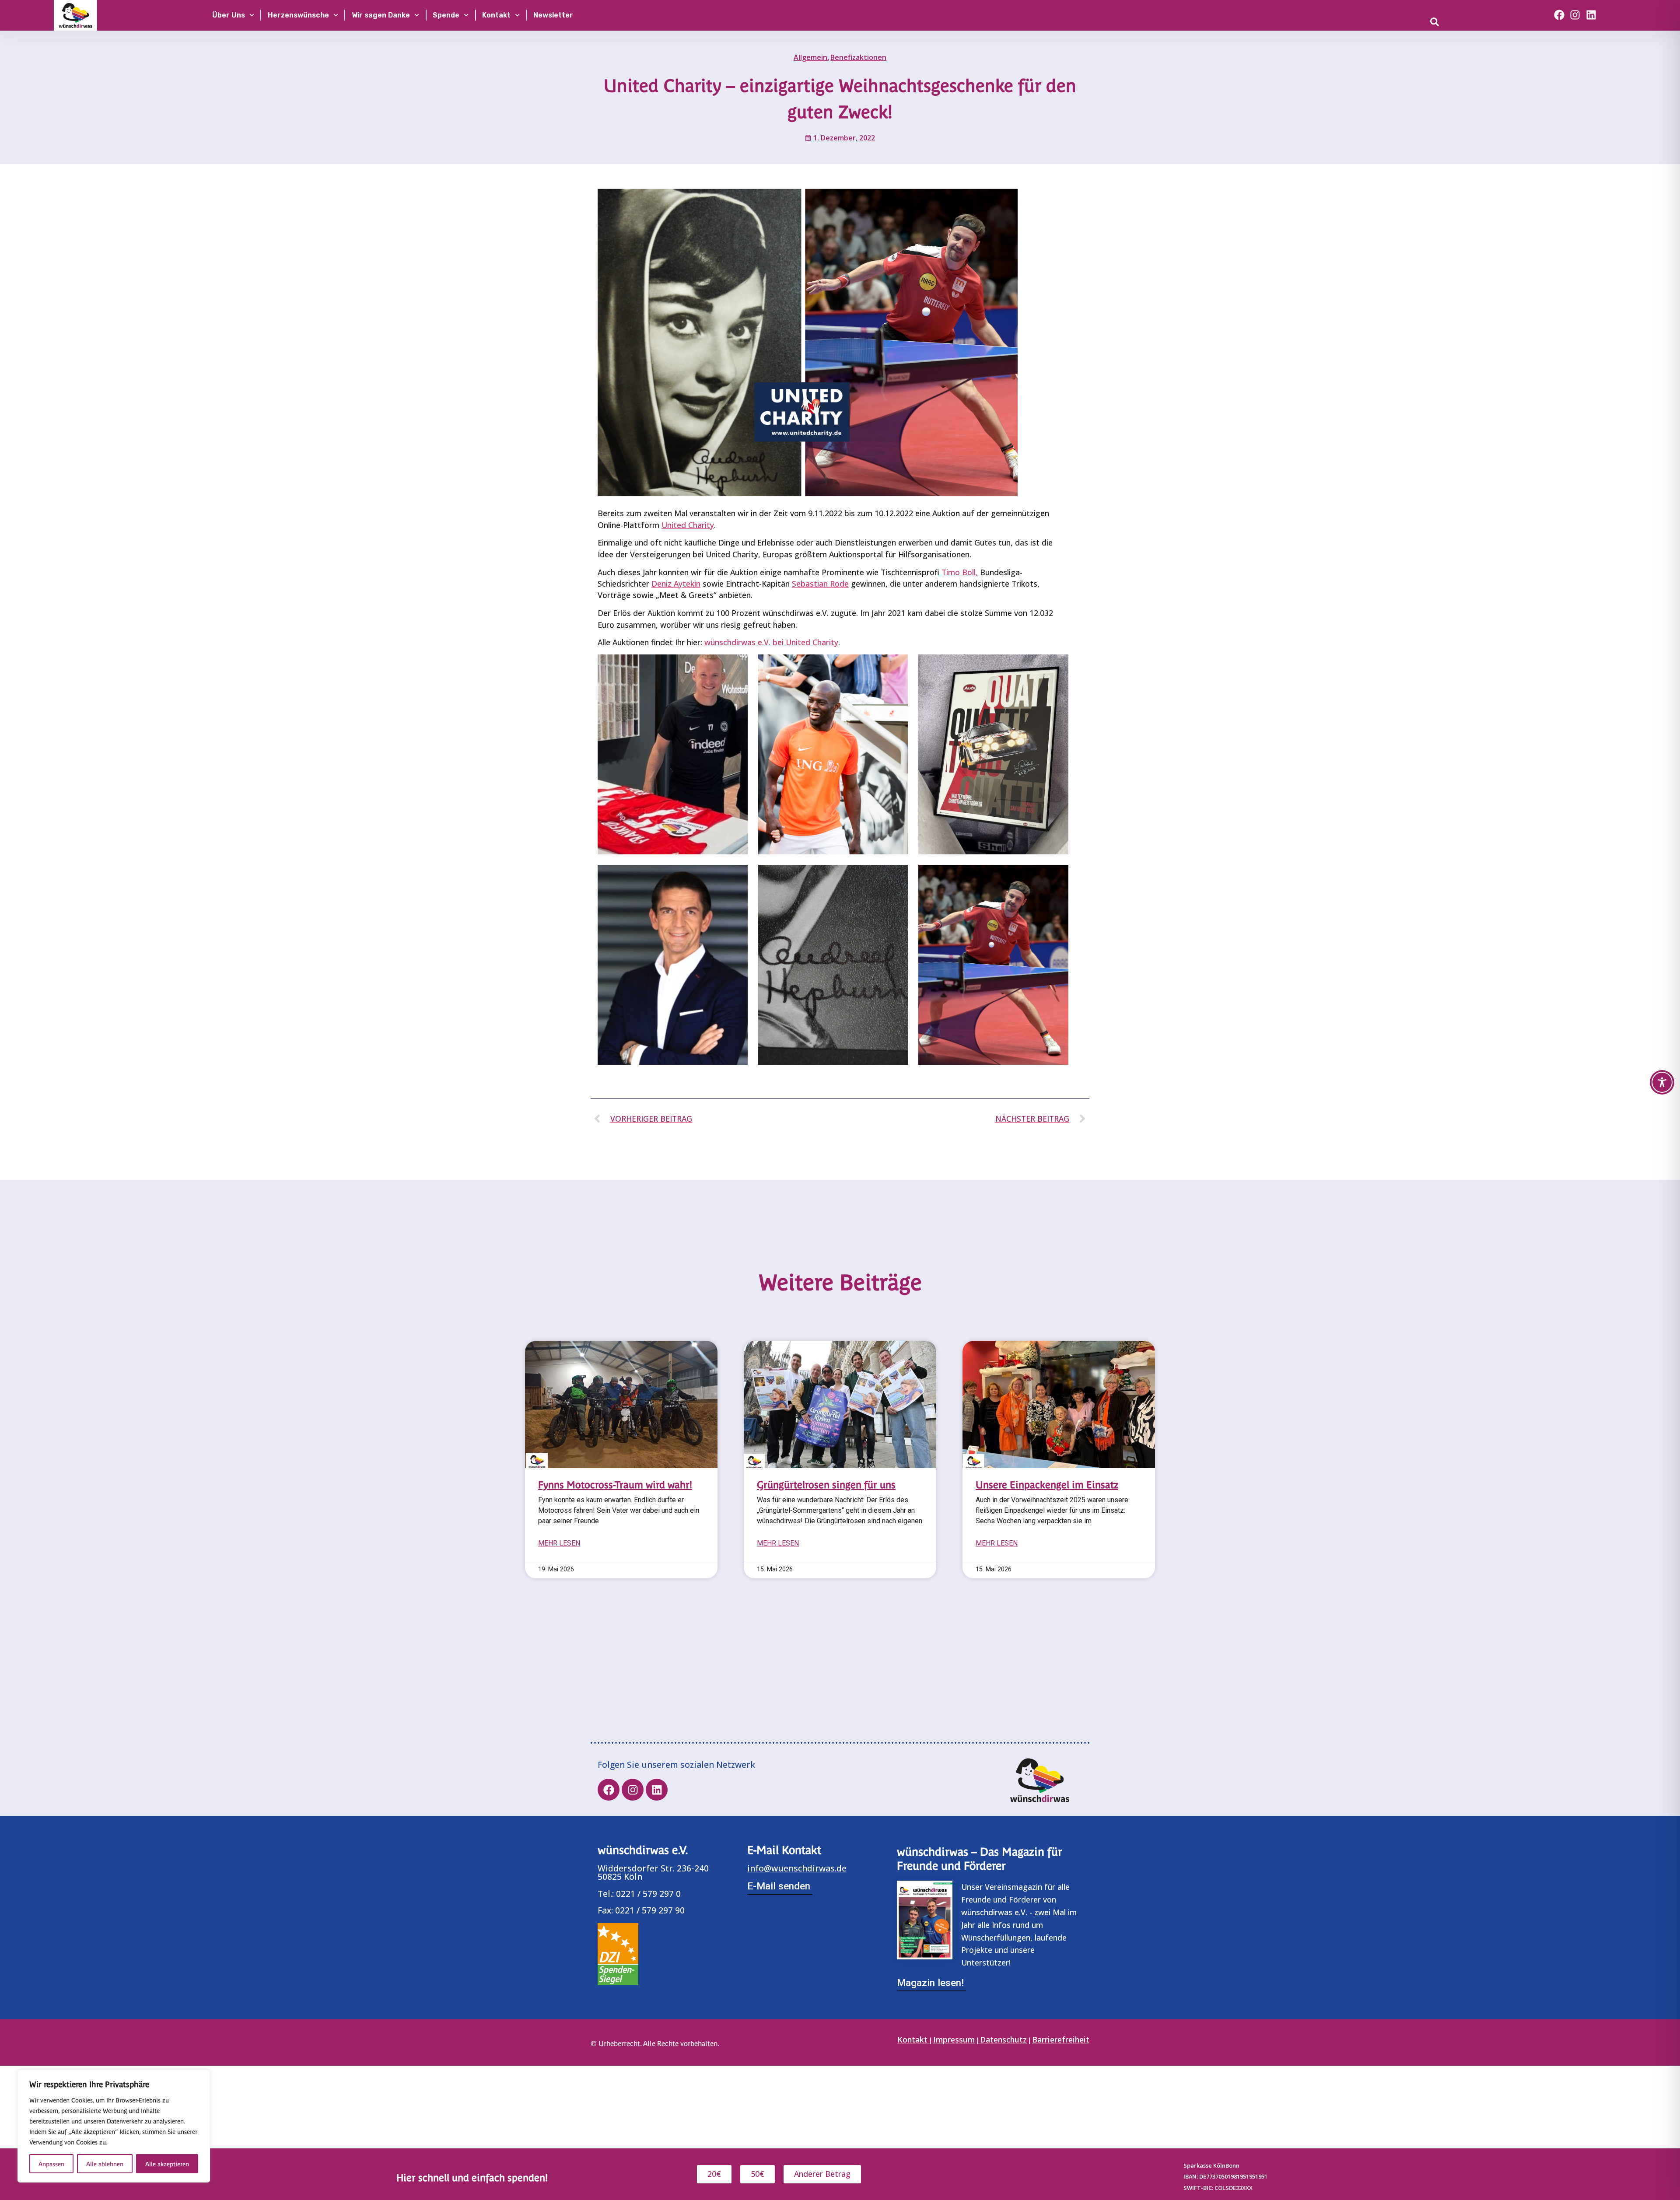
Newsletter (553, 15)
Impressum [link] (954, 2039)
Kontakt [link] (913, 2039)
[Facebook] (1559, 15)
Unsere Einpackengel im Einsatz (1047, 1484)
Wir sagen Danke (381, 15)
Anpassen (51, 2164)
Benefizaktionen (858, 57)
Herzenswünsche (298, 15)
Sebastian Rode (820, 584)
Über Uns (229, 15)
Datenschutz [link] (1003, 2039)
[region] (114, 2126)
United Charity (688, 525)
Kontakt (496, 15)
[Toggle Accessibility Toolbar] (1662, 1082)
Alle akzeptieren (167, 2164)
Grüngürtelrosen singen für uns (826, 1484)
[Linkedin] (1591, 15)
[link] (1468, 22)
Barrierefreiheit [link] (1061, 2039)
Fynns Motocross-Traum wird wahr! (615, 1484)
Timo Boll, (960, 572)
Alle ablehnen (105, 2164)
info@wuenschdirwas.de (797, 1868)
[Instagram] (1575, 15)
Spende (446, 15)
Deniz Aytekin (676, 584)
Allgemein (810, 57)
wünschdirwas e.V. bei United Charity (771, 642)
